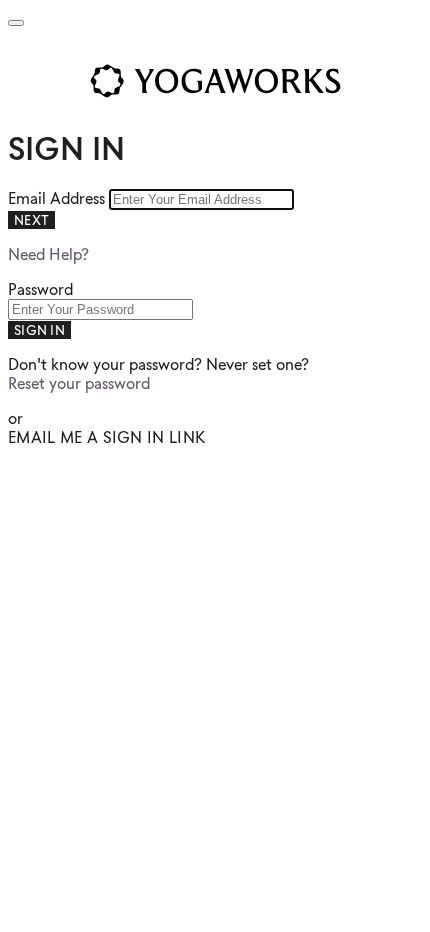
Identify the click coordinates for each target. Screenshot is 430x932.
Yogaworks (215, 81)
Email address (58, 198)
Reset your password (79, 383)
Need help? (48, 254)
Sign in (39, 330)
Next (31, 220)
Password (40, 289)
